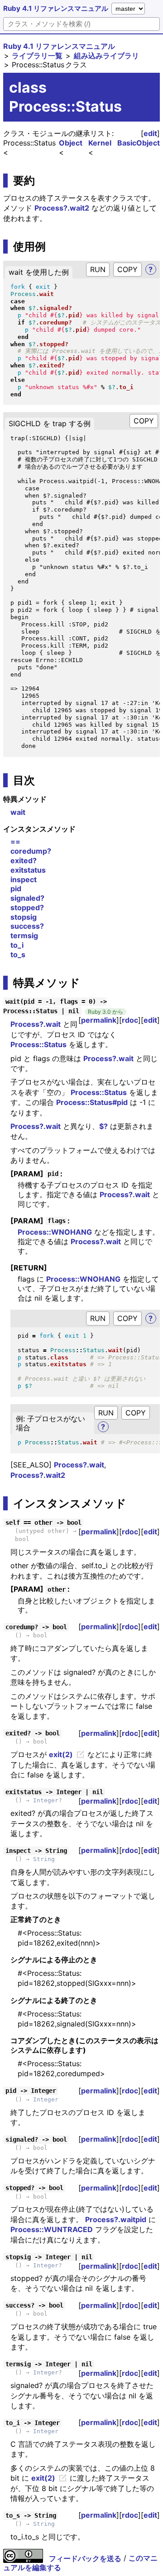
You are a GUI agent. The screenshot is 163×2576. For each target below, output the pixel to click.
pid (16, 888)
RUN (98, 269)
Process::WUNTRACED (52, 2229)
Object (71, 143)
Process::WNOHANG (55, 1232)
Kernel (100, 143)
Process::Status (38, 1044)
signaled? (27, 898)
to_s (18, 954)
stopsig (24, 917)
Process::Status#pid (92, 1102)
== (15, 841)
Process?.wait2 (62, 208)
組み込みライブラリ (106, 56)
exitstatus (28, 870)
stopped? (27, 907)
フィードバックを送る (85, 2558)
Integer (46, 1800)
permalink (99, 1020)
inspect (24, 879)
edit (150, 133)
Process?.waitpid (116, 2219)
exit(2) (61, 1754)
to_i (17, 945)
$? (103, 1126)
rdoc (130, 1020)
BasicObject (139, 143)
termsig (24, 935)
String (44, 1859)
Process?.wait (36, 1024)
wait (18, 812)
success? (27, 926)
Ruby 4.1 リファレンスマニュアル (56, 8)
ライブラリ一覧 (37, 56)
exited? (24, 860)
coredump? (31, 851)
